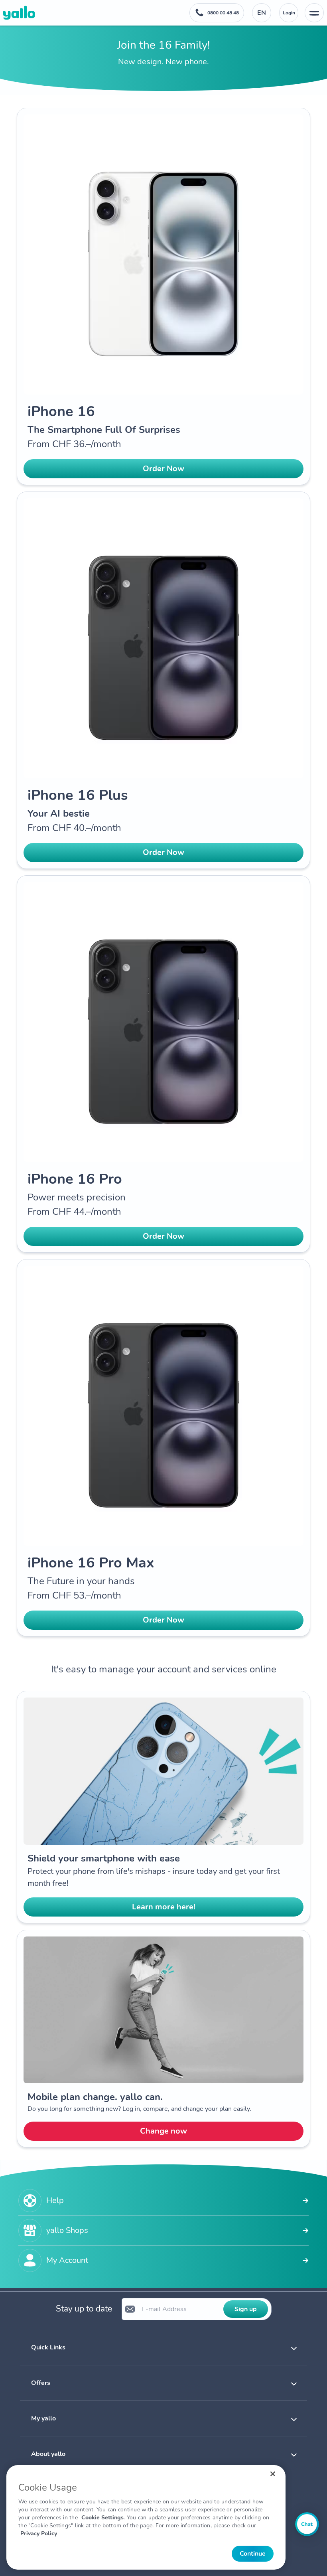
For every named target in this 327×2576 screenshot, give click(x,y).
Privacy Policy (39, 2534)
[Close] (273, 2474)
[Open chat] (307, 2524)
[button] (163, 2347)
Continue (253, 2554)
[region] (146, 2517)
